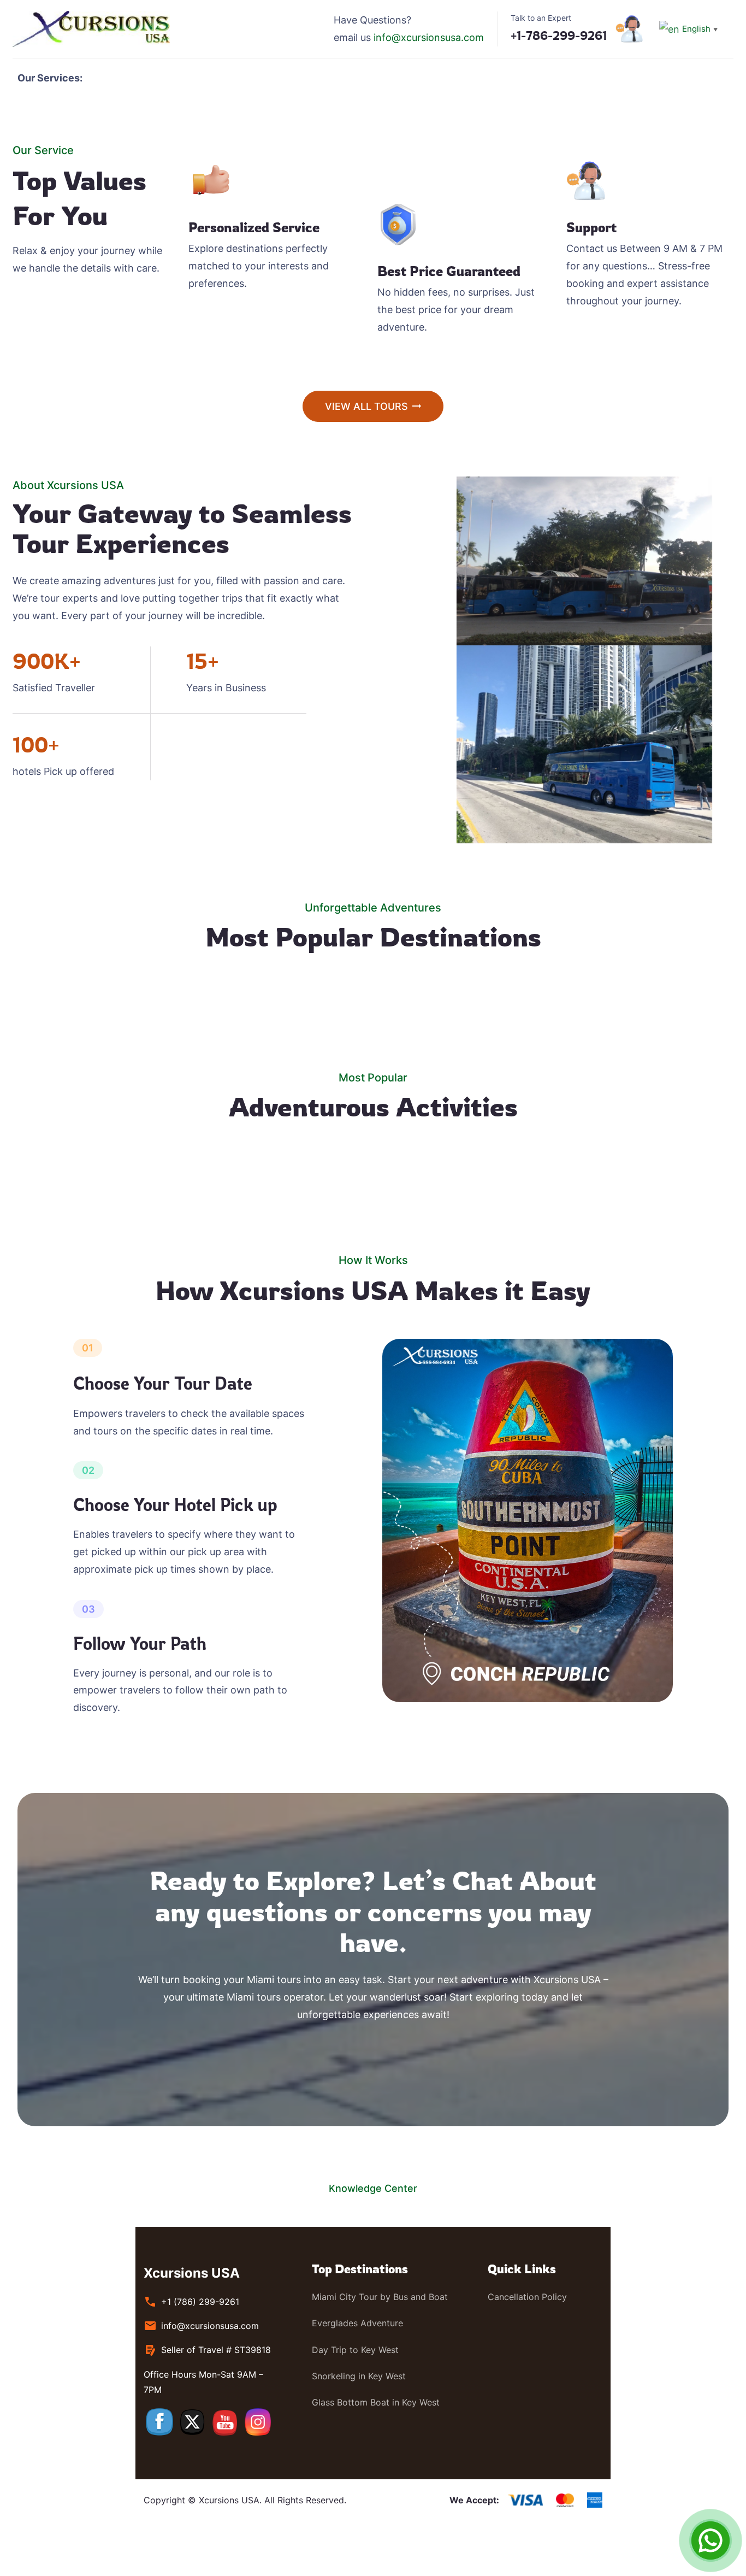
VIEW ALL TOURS (366, 406)
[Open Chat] (711, 2540)
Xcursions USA (192, 2273)
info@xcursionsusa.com (429, 37)
